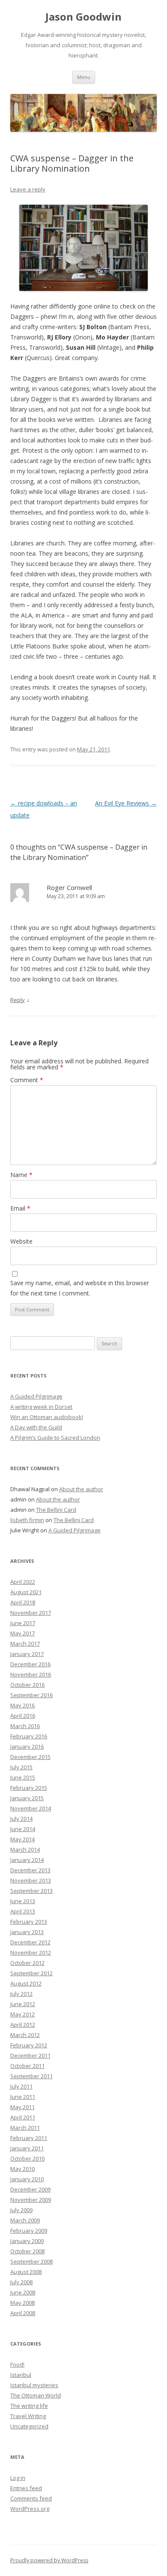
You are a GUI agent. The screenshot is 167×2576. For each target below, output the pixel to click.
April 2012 (23, 2025)
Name (21, 1175)
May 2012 (22, 2014)
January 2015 (27, 1798)
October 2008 (27, 2251)
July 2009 (21, 2210)
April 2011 (23, 2117)
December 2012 (30, 1942)
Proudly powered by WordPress (49, 2560)
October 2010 (27, 2158)
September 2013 (31, 1891)
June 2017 (23, 1623)
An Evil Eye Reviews (126, 803)
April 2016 (23, 1716)
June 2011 (23, 2097)
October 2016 (27, 1685)
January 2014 (27, 1860)
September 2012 (31, 1973)
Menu (84, 77)
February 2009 (29, 2231)
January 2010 (27, 2179)
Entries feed (26, 2488)
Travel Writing (28, 2416)
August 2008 (26, 2272)
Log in (18, 2478)
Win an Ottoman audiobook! (47, 1417)
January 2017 (27, 1654)
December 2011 (30, 2055)
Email (20, 1208)
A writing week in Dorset (41, 1407)
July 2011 (21, 2086)
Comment (27, 1080)
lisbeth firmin (27, 1520)
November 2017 (31, 1613)
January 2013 (27, 1932)
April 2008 (23, 2313)
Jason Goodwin (83, 17)
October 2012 (27, 1963)
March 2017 (25, 1644)
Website (21, 1241)
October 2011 (27, 2066)
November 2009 (31, 2200)
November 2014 (31, 1808)
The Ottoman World (36, 2395)
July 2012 (21, 1994)
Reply (18, 1000)
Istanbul (21, 2375)
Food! (17, 2364)
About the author (81, 1489)
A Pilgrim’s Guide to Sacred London (55, 1438)
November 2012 (31, 1952)
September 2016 (31, 1695)
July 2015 (21, 1767)
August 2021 (26, 1592)
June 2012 (23, 2004)
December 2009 (30, 2189)
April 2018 (23, 1602)
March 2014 (25, 1850)
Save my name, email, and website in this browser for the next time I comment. (80, 1288)
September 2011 (31, 2076)
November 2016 (31, 1674)
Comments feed (31, 2498)
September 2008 (31, 2261)
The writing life (29, 2406)
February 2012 (29, 2045)
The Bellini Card (56, 1510)
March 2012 (25, 2035)
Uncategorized (29, 2426)
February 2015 (29, 1788)
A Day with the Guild (36, 1427)
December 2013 (30, 1870)
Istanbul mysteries (34, 2385)
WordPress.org (30, 2509)
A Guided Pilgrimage (36, 1396)
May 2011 (22, 2107)
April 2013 (23, 1911)
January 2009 (27, 2241)
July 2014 (21, 1819)
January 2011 (27, 2148)
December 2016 (30, 1664)
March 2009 (25, 2220)
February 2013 (29, 1922)
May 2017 (22, 1633)
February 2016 (29, 1736)
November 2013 (31, 1880)
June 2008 (23, 2292)
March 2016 (25, 1726)
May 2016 (22, 1705)
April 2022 (23, 1582)
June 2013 (23, 1901)
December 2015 (30, 1757)
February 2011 (29, 2138)
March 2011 (25, 2128)
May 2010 (22, 2169)
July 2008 (21, 2282)
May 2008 (22, 2303)
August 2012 (26, 1983)
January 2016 (27, 1747)
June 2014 (23, 1829)
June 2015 (23, 1777)
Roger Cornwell (69, 887)
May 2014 (22, 1839)
